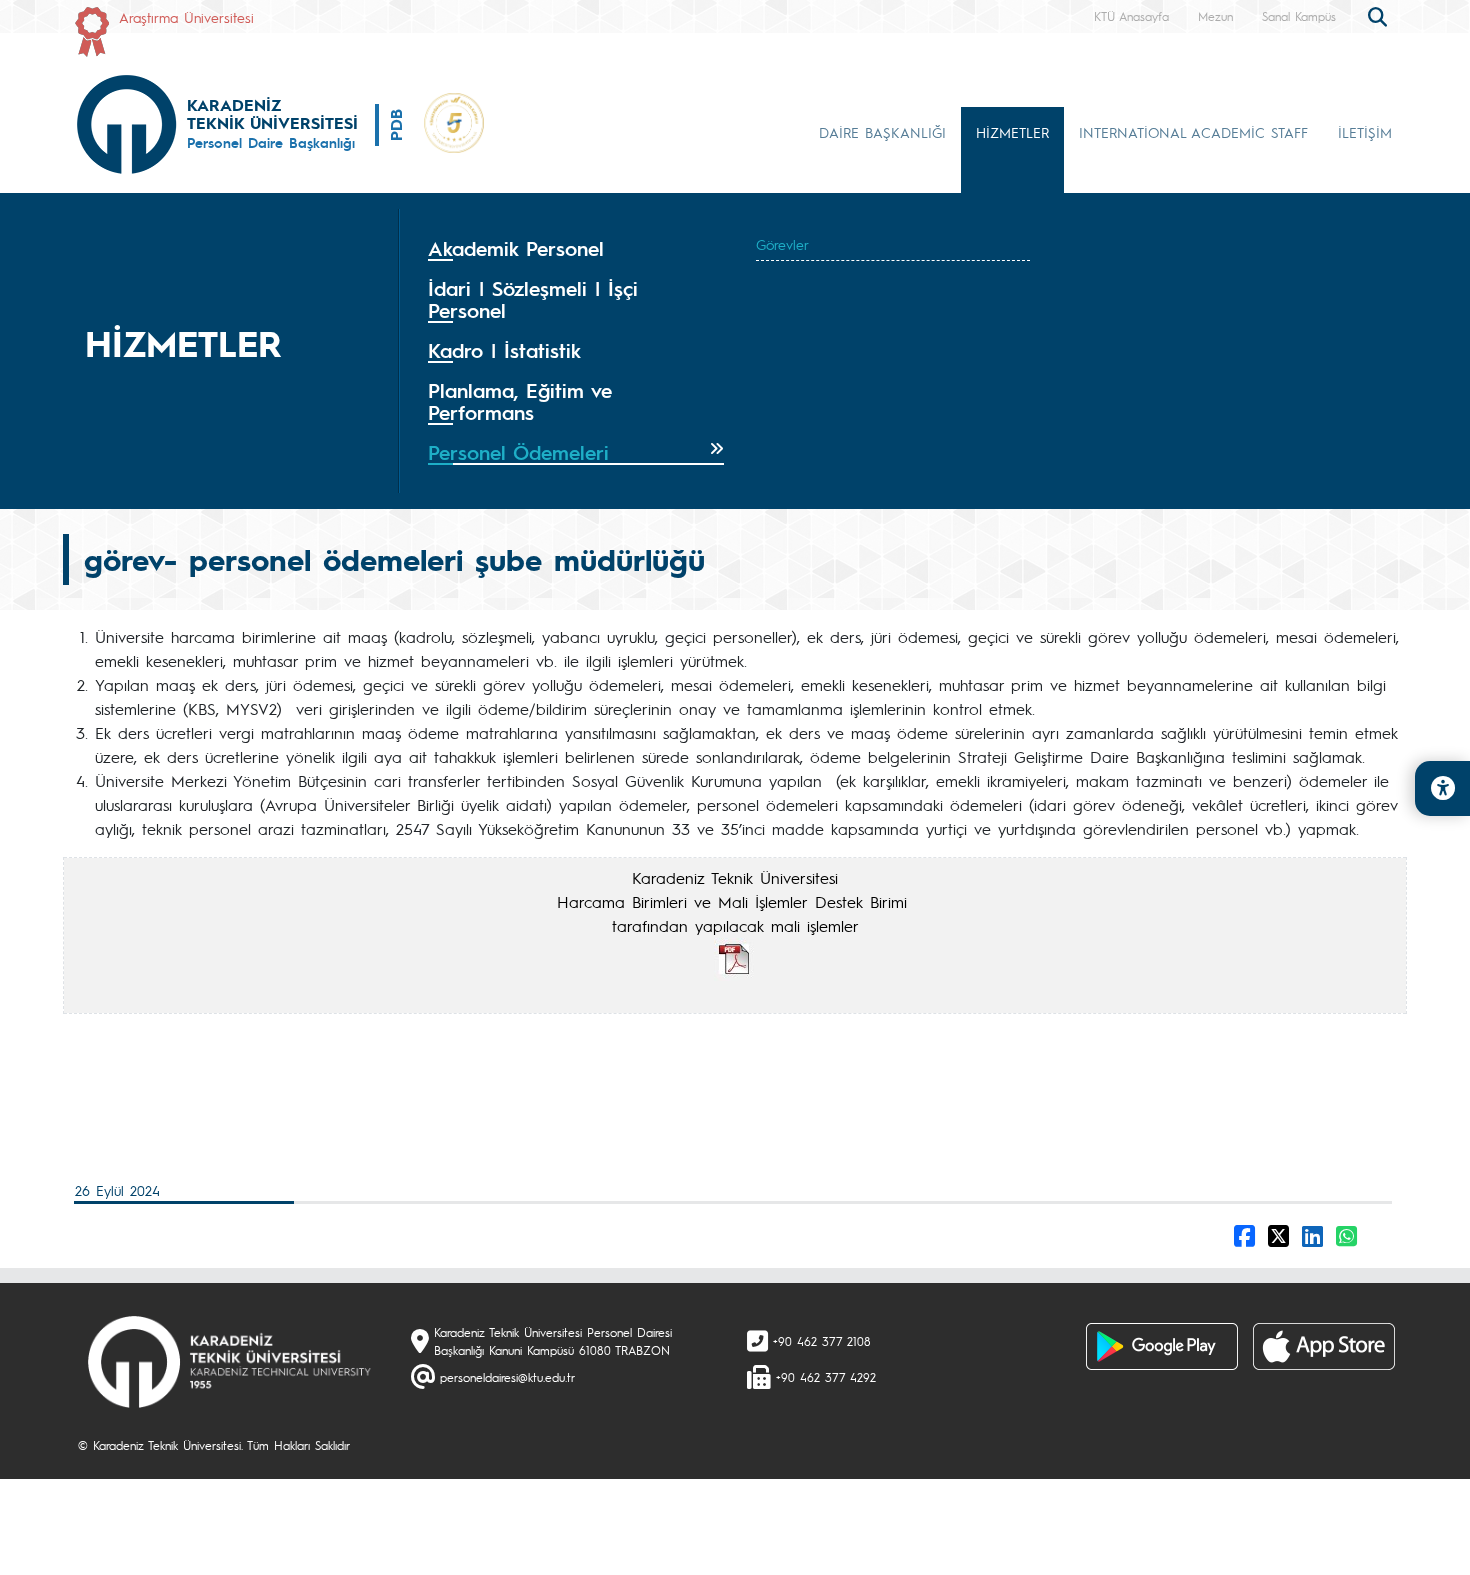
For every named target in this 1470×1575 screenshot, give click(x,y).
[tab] (576, 249)
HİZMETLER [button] (1012, 132)
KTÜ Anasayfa (1131, 16)
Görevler (782, 244)
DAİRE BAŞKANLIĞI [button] (882, 132)
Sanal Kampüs (1299, 16)
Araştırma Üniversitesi (186, 17)
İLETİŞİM (1365, 132)
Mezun (1215, 16)
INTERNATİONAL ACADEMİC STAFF (1193, 132)
